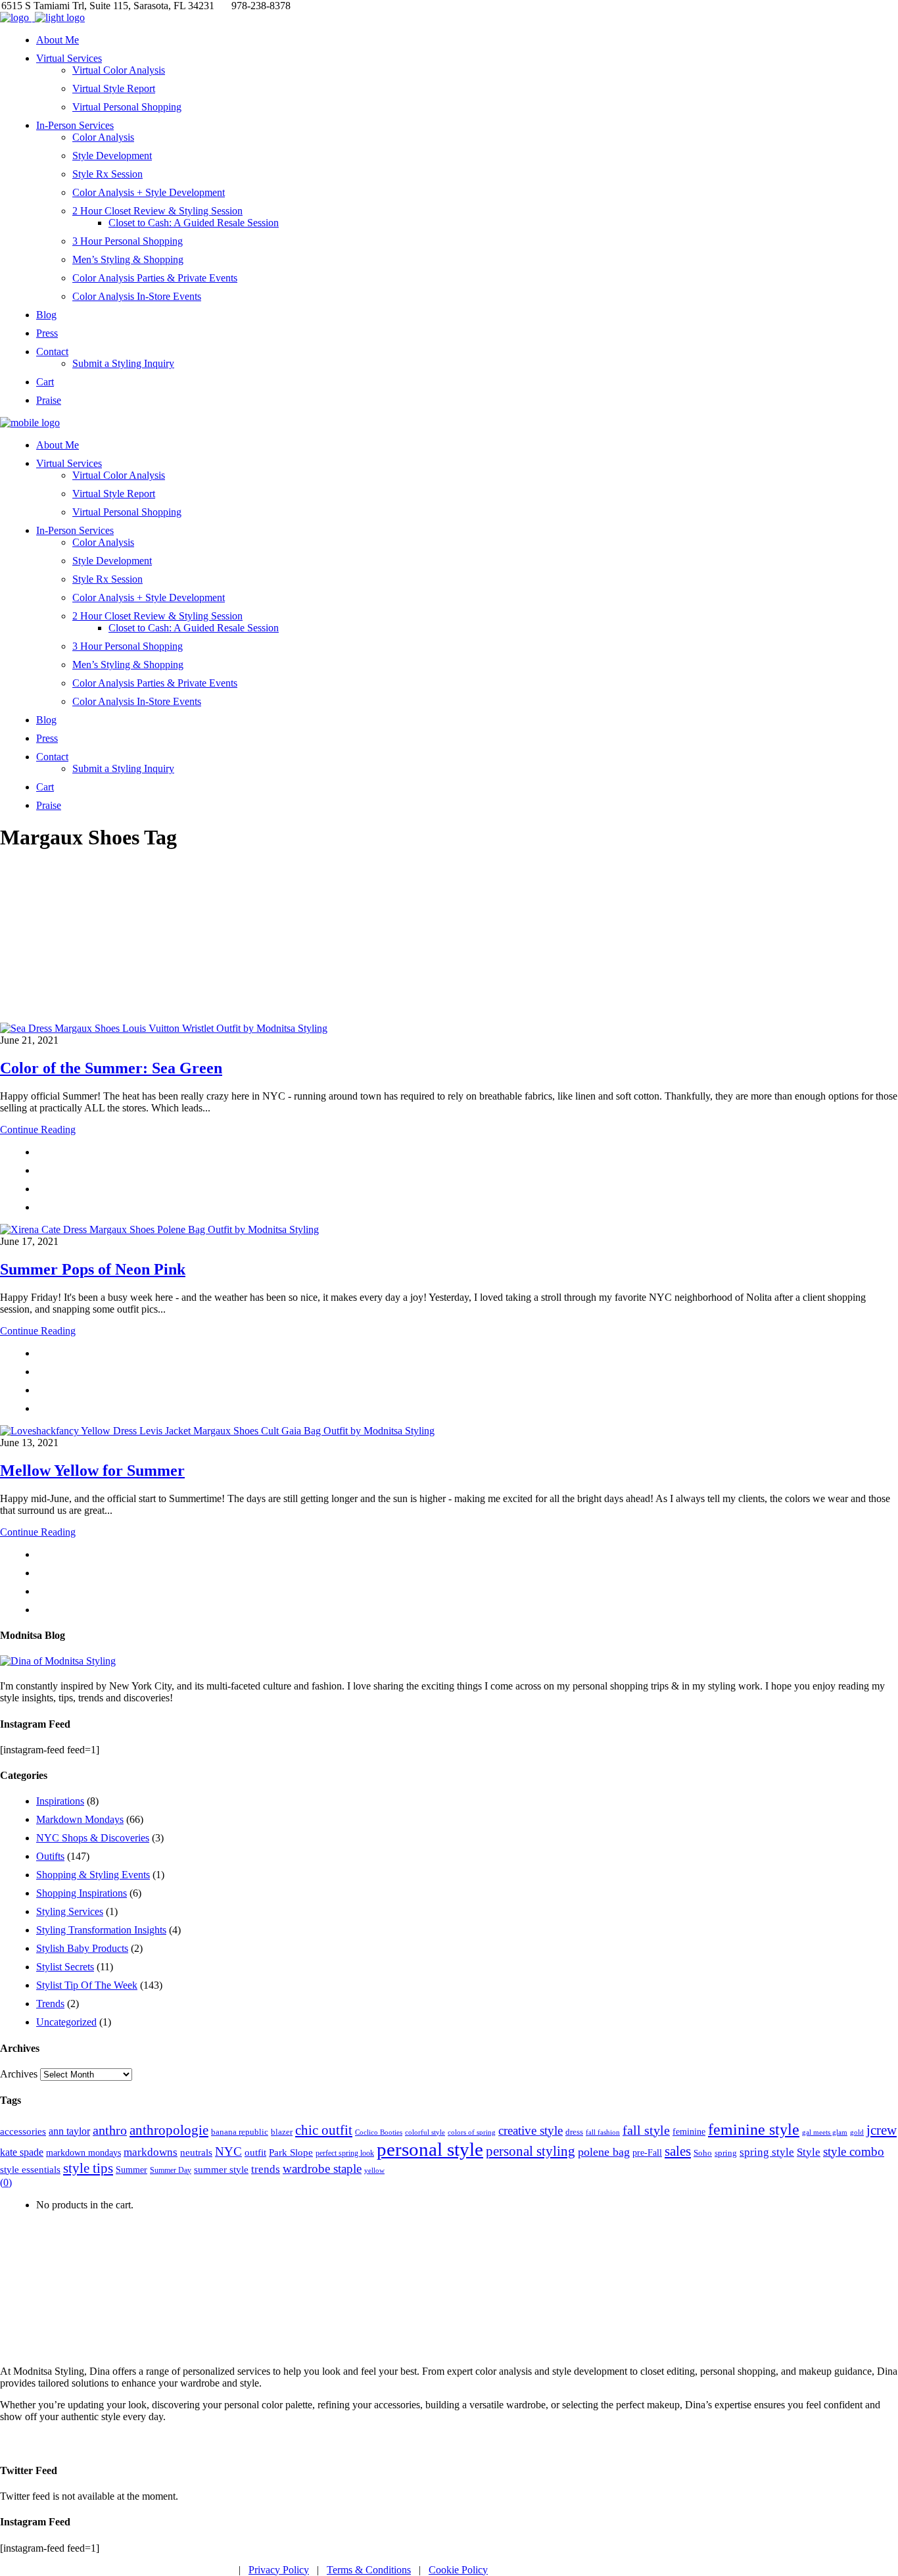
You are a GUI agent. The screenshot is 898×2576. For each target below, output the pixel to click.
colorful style (425, 2132)
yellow (374, 2170)
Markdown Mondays (80, 1819)
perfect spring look (345, 2153)
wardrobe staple (322, 2169)
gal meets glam (825, 2132)
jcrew (882, 2130)
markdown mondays (83, 2152)
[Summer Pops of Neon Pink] (159, 1229)
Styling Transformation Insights (101, 1930)
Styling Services (70, 1911)
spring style (767, 2152)
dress (574, 2132)
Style (809, 2152)
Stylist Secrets (65, 1967)
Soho (703, 2153)
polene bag (604, 2152)
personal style (430, 2149)
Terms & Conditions (369, 2570)
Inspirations (60, 1801)
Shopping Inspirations (82, 1893)
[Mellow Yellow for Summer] (217, 1431)
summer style (221, 2169)
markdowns (151, 2152)
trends (266, 2169)
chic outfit (324, 2130)
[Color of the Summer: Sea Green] (164, 1028)
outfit (255, 2152)
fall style (646, 2130)
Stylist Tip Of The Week (87, 1985)
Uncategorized (66, 2022)
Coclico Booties (379, 2132)
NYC (228, 2151)
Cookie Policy (458, 2570)
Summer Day (171, 2170)
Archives (19, 2074)
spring (726, 2153)
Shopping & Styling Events (93, 1875)
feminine (689, 2131)
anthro (110, 2130)
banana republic (240, 2132)
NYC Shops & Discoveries (93, 1838)
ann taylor (69, 2131)
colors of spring (472, 2132)
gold (857, 2132)
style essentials (30, 2169)
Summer (131, 2170)
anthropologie (169, 2130)
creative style (531, 2130)
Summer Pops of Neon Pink (93, 1269)
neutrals (196, 2152)
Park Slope (291, 2152)
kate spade (22, 2152)
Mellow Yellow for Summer (92, 1470)
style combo (854, 2151)
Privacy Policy (279, 2570)
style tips (88, 2168)
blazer (282, 2132)
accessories (23, 2131)
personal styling (531, 2151)
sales (678, 2151)
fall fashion (603, 2132)
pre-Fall (647, 2153)
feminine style (754, 2129)
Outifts (50, 1856)
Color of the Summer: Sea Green (111, 1068)
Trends (50, 2004)
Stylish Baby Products (82, 1948)
